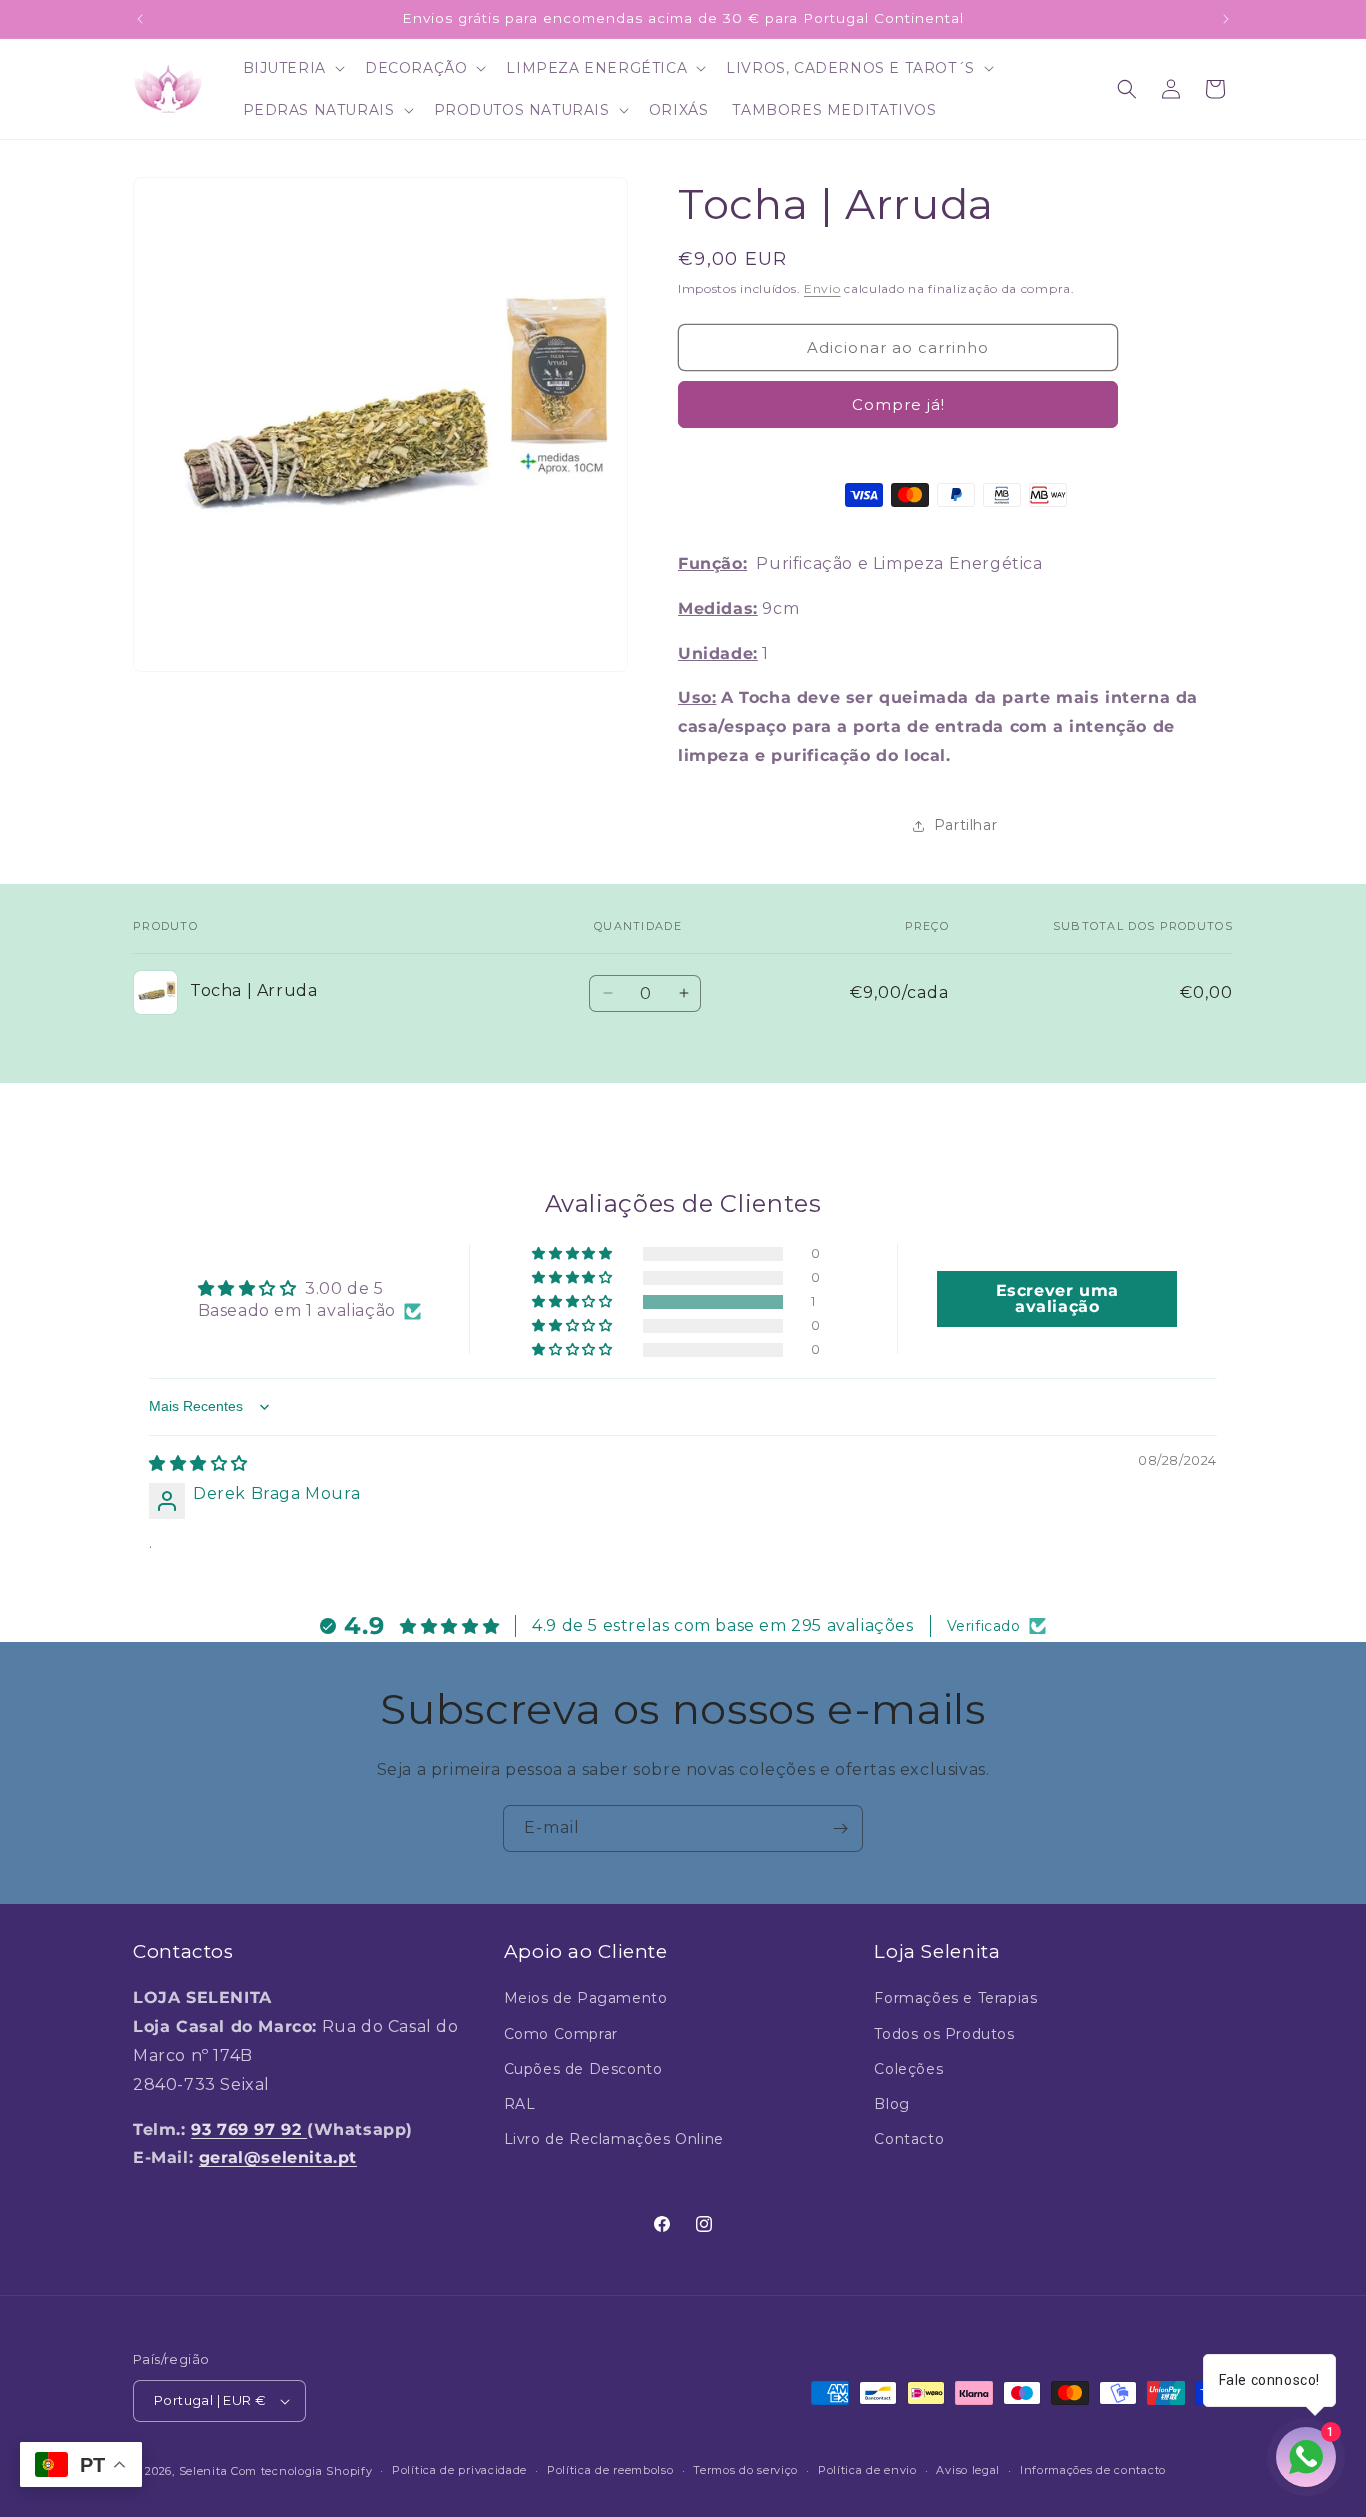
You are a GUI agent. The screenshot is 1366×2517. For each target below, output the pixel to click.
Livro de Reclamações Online (614, 2139)
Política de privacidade (459, 2470)
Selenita (205, 2471)
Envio (822, 288)
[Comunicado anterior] (140, 19)
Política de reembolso (610, 2470)
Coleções (908, 2069)
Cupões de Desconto (583, 2069)
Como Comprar (561, 2034)
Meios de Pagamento (586, 1998)
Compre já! (898, 404)
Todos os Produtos (944, 2034)
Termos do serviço (745, 2470)
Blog (891, 2104)
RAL (520, 2104)
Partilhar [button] (965, 825)
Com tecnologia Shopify (301, 2471)
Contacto (909, 2139)
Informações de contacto (1093, 2470)
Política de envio (867, 2470)
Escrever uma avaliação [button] (1057, 1298)
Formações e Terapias (955, 1998)
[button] (292, 68)
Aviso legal (968, 2470)
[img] (198, 1463)
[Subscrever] (840, 1828)
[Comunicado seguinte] (1226, 19)
